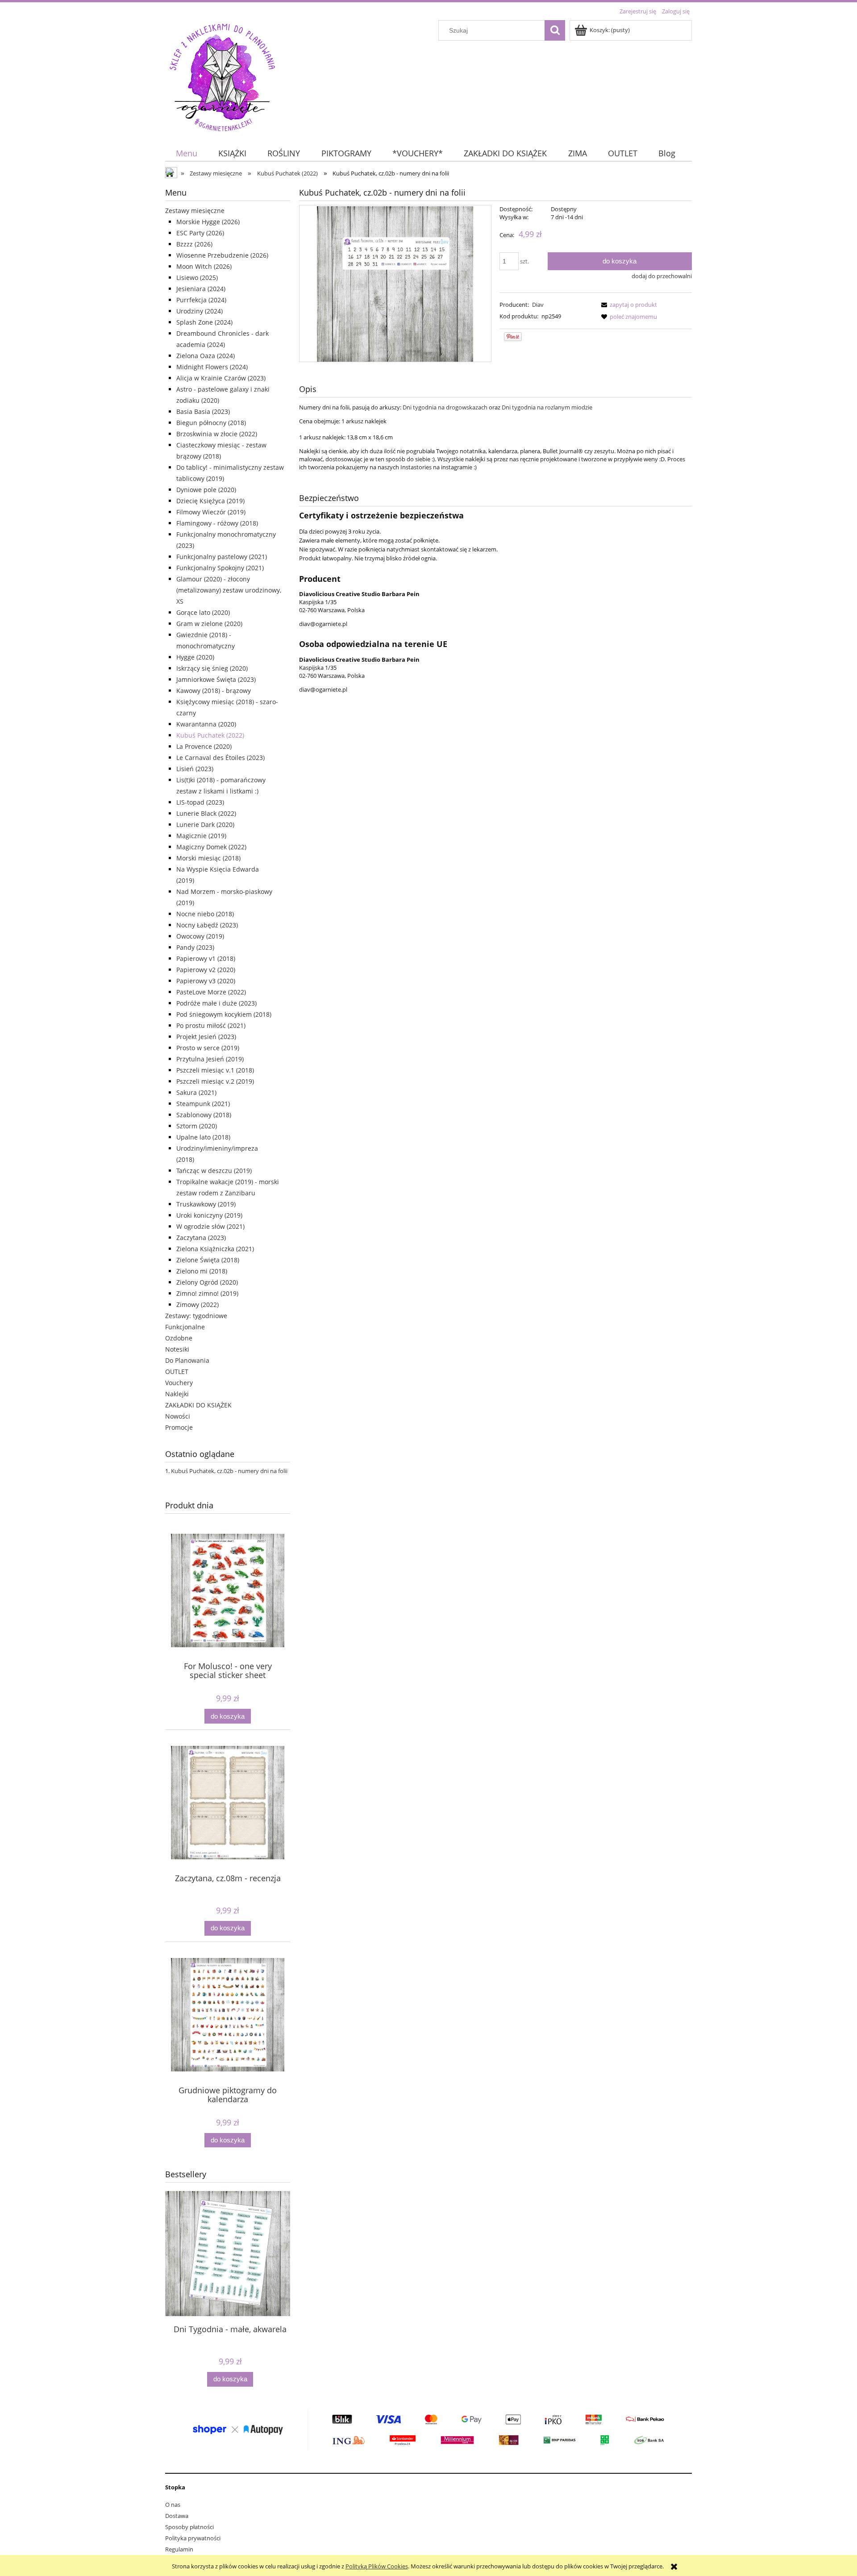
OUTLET (177, 1372)
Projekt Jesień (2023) (206, 1037)
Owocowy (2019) (200, 936)
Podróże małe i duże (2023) (216, 1003)
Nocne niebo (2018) (205, 914)
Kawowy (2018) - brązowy (214, 691)
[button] (628, 305)
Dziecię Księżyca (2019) (210, 501)
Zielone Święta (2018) (208, 1260)
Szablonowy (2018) (204, 1115)
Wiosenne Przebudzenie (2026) (222, 255)
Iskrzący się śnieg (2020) (212, 668)
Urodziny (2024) (200, 311)
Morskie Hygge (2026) (208, 222)
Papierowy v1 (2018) (206, 958)
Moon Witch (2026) (204, 266)
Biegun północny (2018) (211, 423)
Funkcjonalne (185, 1327)
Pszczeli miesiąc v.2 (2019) (215, 1081)
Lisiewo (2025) (197, 278)
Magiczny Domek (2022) (211, 847)
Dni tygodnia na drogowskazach (445, 407)
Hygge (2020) (195, 657)
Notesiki (177, 1349)
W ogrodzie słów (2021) (210, 1226)
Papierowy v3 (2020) (206, 981)
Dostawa (177, 2516)
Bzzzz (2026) (194, 244)
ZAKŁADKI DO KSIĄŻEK (198, 1405)
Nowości (178, 1416)
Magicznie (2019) (201, 836)
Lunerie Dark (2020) (205, 825)
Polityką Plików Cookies (377, 2566)
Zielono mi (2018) (202, 1271)
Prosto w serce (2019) (208, 1048)
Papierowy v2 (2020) (206, 970)
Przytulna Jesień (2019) (210, 1059)
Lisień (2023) (195, 769)
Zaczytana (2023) (201, 1238)
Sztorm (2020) (197, 1126)
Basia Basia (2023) (203, 411)
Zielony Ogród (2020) (207, 1282)
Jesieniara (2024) (201, 289)
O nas (173, 2505)
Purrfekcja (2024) (201, 300)
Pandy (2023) (195, 947)
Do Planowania (187, 1360)
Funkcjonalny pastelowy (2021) (222, 557)
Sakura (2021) (196, 1092)
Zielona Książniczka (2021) (215, 1249)
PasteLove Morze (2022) (211, 992)
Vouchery (179, 1383)
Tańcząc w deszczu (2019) (214, 1171)
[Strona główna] (222, 76)
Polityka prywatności (193, 2538)
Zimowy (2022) (198, 1305)
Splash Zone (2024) (204, 322)
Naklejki (177, 1394)
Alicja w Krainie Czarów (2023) (221, 378)
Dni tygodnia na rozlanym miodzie (547, 407)
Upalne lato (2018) (203, 1137)
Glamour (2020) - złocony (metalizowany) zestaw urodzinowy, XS (229, 590)
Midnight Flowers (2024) (212, 367)
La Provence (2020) (204, 746)
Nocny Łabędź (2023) (207, 925)
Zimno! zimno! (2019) (207, 1293)
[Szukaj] (555, 30)
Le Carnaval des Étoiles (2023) (220, 758)
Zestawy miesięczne (195, 211)
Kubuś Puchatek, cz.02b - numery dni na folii (229, 1471)
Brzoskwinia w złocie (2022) (217, 434)
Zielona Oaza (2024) (206, 356)
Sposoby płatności (189, 2527)
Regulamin (179, 2549)
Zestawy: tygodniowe (196, 1316)
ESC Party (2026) (200, 233)
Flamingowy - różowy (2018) (217, 523)
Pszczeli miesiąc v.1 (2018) (215, 1070)
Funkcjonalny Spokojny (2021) (220, 568)
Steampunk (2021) (203, 1104)
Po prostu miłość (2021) (211, 1025)
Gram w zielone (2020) (209, 624)
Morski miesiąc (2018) (208, 858)
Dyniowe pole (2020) (206, 490)
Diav (538, 305)
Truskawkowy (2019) (206, 1204)
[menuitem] (186, 153)
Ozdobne (179, 1338)
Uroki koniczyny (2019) (209, 1215)
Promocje (179, 1427)
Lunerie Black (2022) (206, 813)
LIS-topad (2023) (200, 802)
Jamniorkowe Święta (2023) (216, 679)
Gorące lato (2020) (203, 612)
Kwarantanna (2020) (206, 724)
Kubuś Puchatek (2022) (210, 735)
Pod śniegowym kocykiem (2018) (224, 1014)
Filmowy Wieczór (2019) (211, 512)
